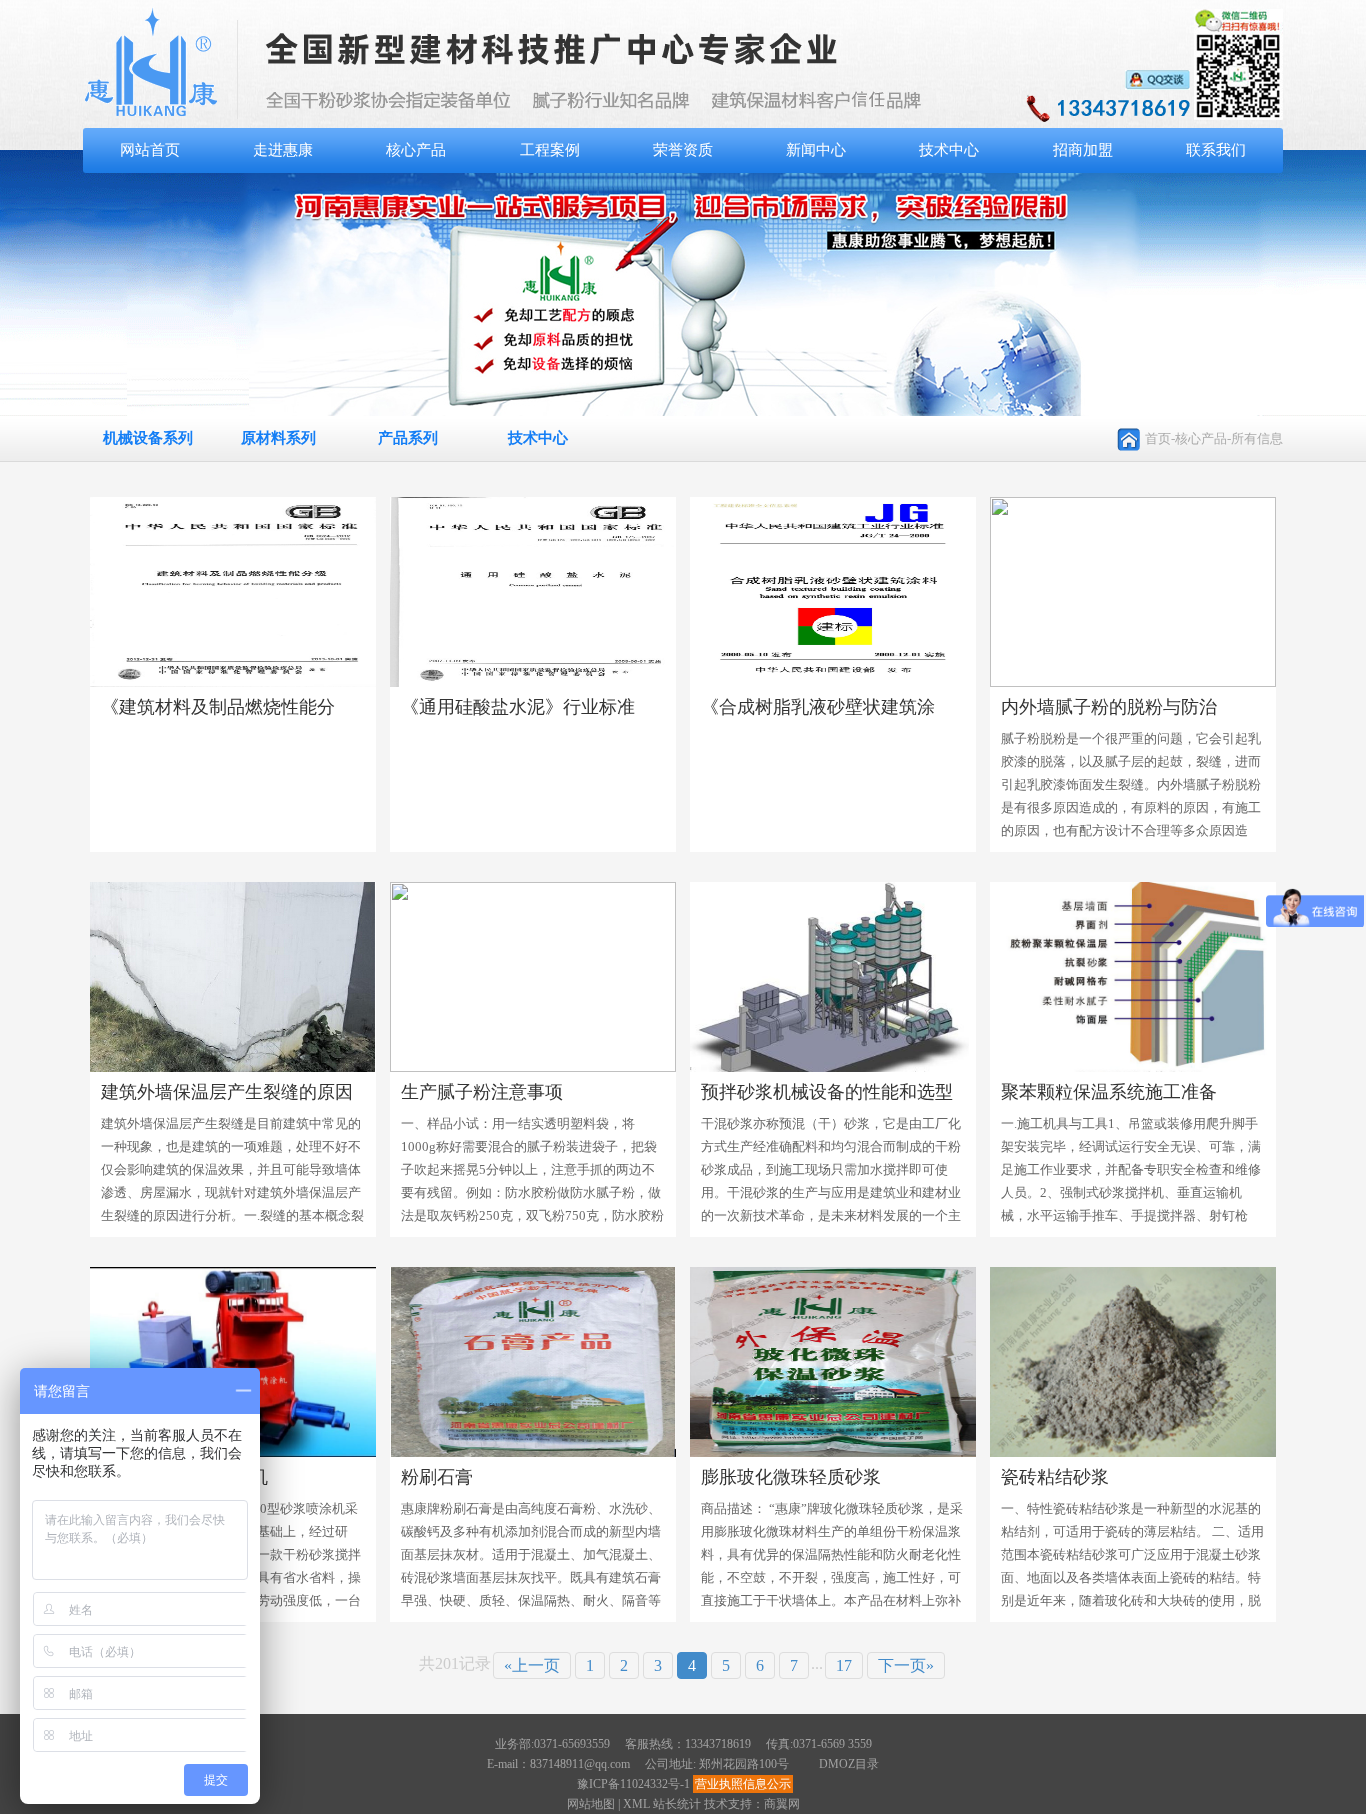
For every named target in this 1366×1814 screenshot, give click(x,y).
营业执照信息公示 (743, 1784)
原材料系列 (278, 438)
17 (844, 1665)
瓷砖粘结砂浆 (1055, 1477)
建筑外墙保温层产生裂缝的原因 (227, 1092)
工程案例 (550, 150)
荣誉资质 (683, 150)
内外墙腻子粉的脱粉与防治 (1109, 707)
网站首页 (150, 150)
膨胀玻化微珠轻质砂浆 (791, 1477)
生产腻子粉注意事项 (482, 1092)
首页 (1158, 438)
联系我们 (1216, 150)
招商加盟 (1083, 150)
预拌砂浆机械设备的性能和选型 (827, 1092)
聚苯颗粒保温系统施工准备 (1109, 1092)
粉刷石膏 (437, 1477)
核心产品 (416, 150)
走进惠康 (283, 150)
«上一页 (532, 1665)
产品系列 (408, 438)
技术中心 (949, 150)
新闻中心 (816, 150)
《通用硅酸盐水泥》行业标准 (518, 707)
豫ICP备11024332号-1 (633, 1784)
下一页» (906, 1665)
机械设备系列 (148, 438)
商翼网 (782, 1804)
